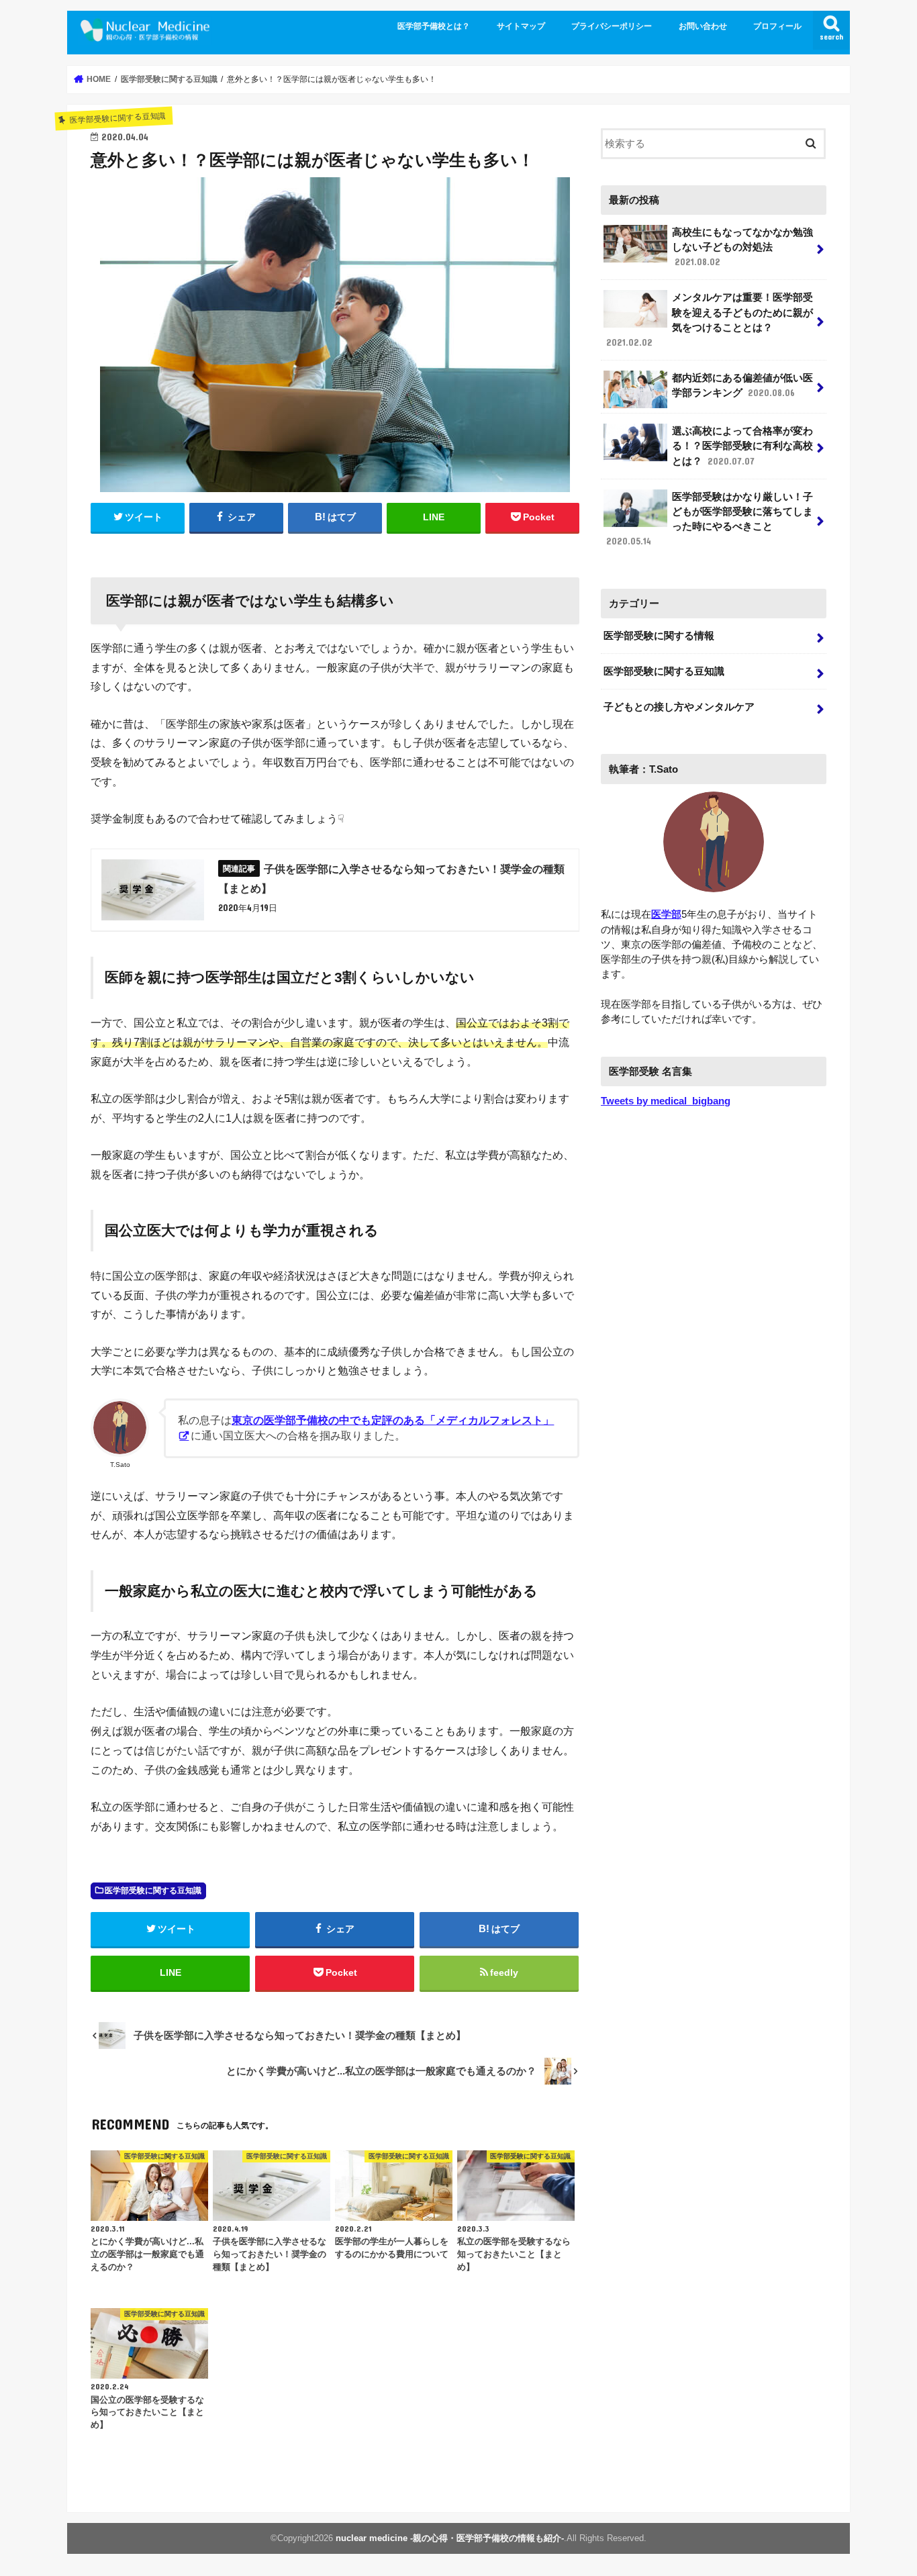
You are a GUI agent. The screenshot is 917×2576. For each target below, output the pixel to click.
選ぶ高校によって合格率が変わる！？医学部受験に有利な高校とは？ (742, 446)
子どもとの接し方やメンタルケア (679, 707)
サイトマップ (521, 26)
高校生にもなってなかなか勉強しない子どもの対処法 (742, 247)
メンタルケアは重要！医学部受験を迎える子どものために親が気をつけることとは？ (710, 320)
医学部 (666, 914)
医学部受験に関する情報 (659, 636)
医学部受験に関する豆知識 (153, 1891)
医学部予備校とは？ (434, 26)
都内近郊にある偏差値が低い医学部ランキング (742, 385)
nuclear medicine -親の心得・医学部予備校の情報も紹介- (450, 2538)
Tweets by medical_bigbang (666, 1101)
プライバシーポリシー (612, 26)
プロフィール (777, 26)
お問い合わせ (703, 26)
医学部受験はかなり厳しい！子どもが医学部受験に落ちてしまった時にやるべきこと (710, 519)
